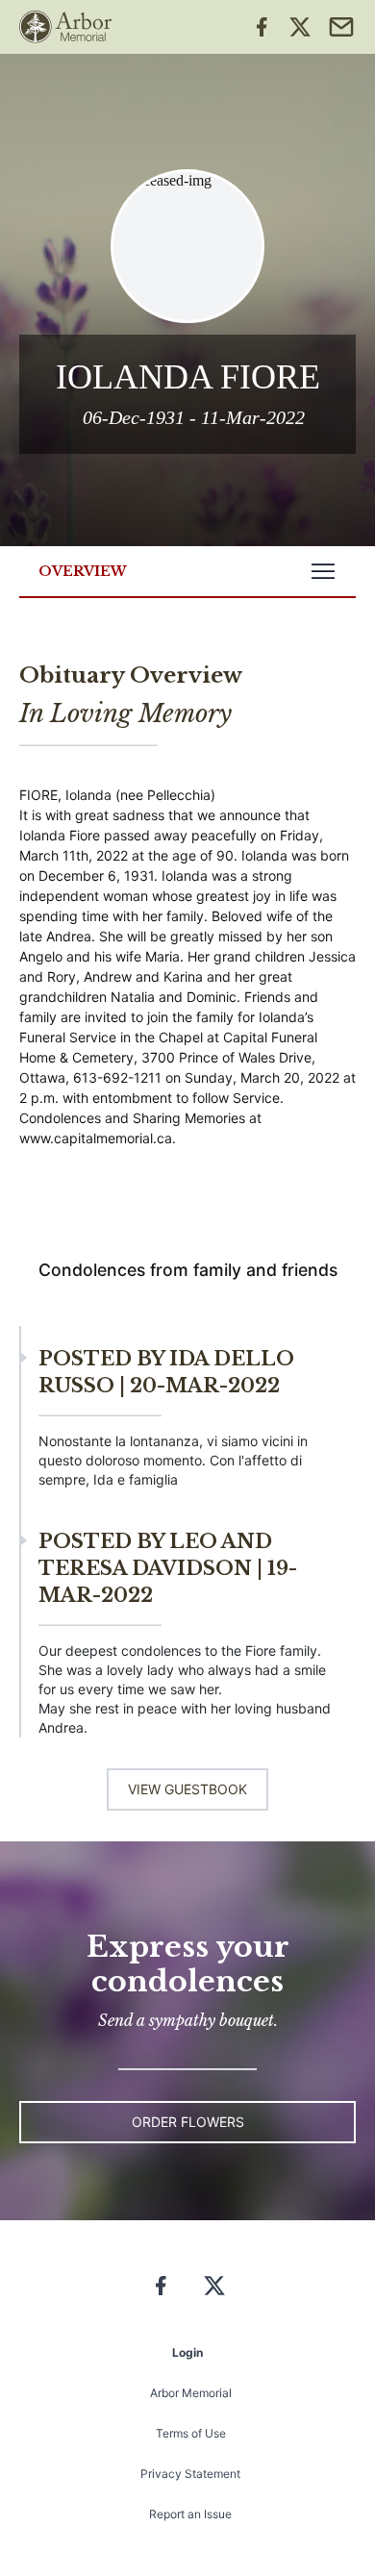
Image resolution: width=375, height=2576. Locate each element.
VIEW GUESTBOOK (187, 1789)
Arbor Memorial (191, 2393)
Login (187, 2352)
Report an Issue (190, 2514)
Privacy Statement (190, 2474)
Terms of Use (191, 2433)
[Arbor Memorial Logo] (65, 27)
